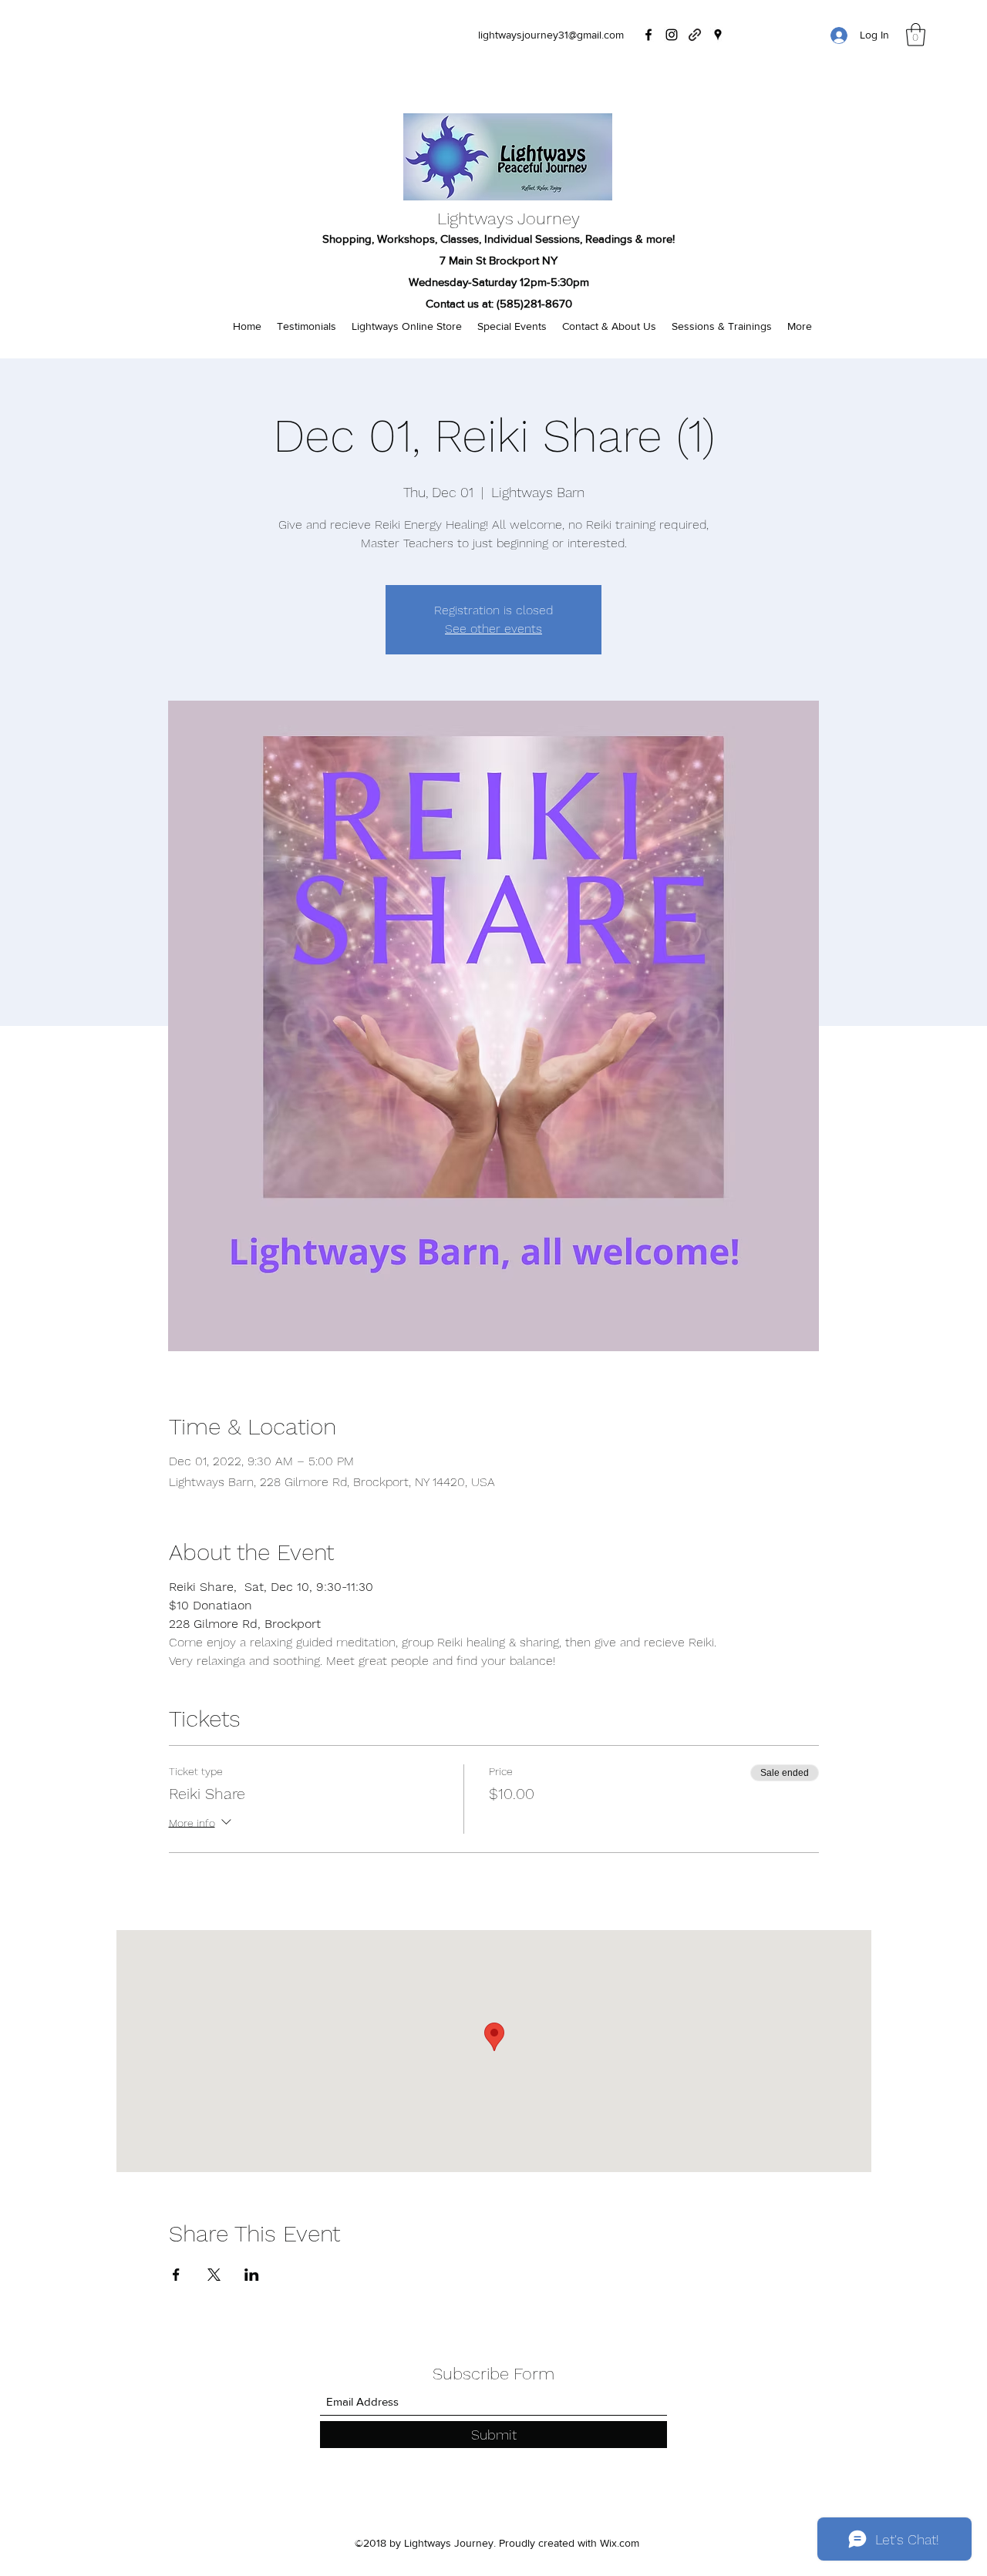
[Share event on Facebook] (176, 2275)
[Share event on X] (214, 2275)
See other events (493, 629)
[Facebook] (648, 35)
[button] (916, 35)
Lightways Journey (509, 219)
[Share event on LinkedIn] (252, 2275)
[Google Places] (718, 35)
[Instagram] (672, 35)
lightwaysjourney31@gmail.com (551, 35)
